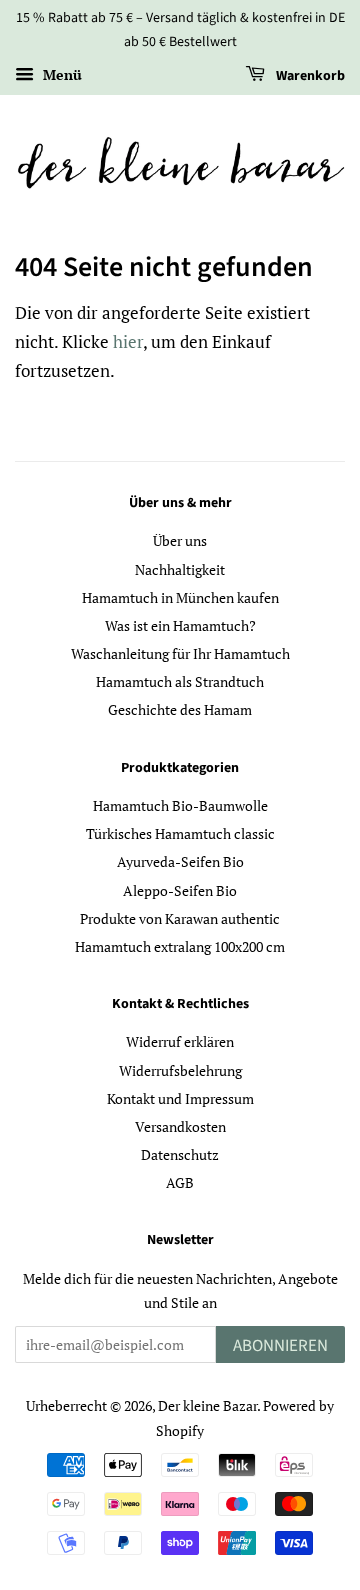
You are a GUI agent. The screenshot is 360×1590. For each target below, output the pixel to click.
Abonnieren (280, 1346)
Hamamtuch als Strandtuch (180, 681)
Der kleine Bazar (207, 1405)
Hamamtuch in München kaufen (180, 597)
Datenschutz (180, 1154)
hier (128, 341)
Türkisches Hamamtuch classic (180, 833)
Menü (60, 74)
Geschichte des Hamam (180, 709)
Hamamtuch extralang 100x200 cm (180, 946)
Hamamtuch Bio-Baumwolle (180, 805)
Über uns (180, 540)
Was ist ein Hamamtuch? (180, 625)
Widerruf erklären (180, 1041)
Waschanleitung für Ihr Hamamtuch (180, 653)
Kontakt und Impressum (180, 1098)
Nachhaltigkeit (180, 569)
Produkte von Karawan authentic (180, 918)
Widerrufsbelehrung (180, 1070)
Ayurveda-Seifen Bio (180, 861)
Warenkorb (309, 76)
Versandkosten (180, 1126)
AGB (180, 1182)
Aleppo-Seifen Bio (180, 890)
